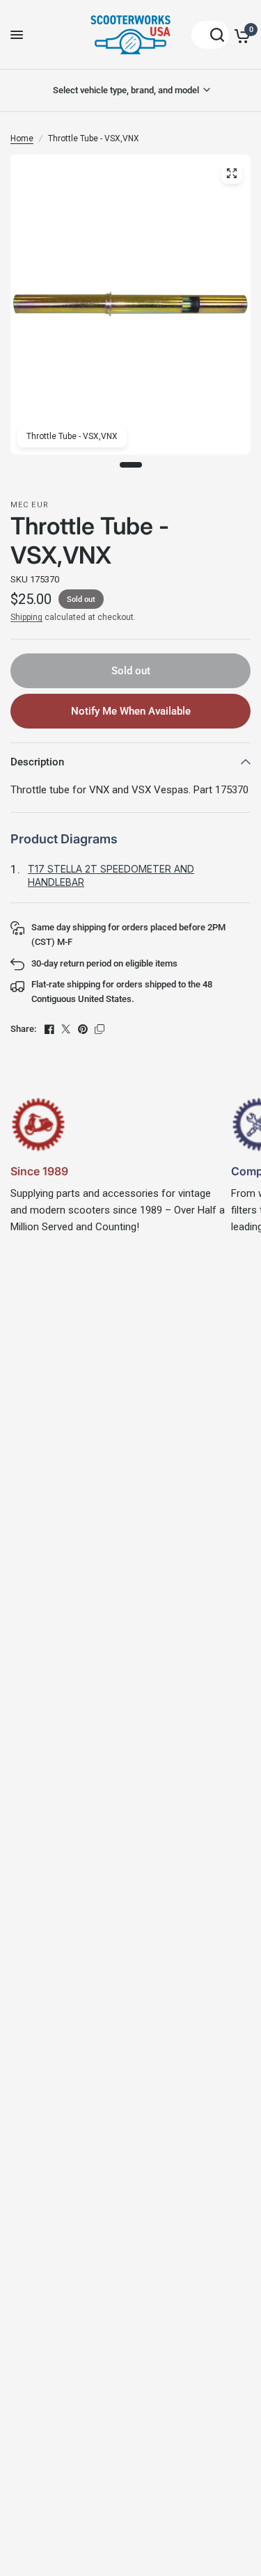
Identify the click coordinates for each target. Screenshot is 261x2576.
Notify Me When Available (131, 711)
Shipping (26, 617)
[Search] (210, 35)
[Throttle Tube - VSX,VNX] (232, 173)
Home (22, 138)
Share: (23, 1029)
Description (37, 762)
